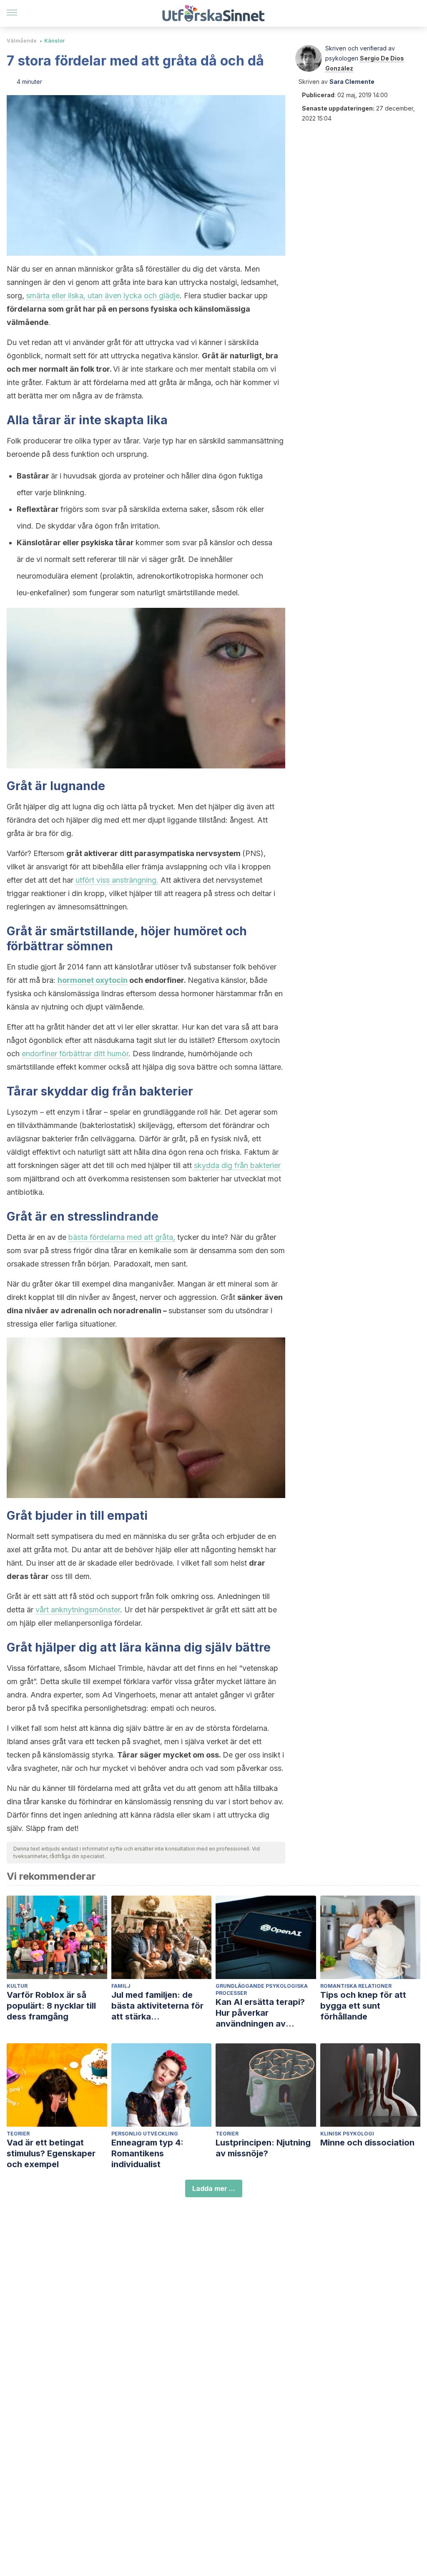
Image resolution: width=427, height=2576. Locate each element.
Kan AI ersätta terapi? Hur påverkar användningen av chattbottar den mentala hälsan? (265, 2013)
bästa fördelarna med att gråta (121, 1237)
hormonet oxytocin (93, 980)
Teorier (18, 2134)
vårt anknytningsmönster (78, 1610)
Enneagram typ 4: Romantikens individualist (147, 2153)
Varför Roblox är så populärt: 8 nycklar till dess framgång (51, 2006)
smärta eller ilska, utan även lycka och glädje (103, 296)
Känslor (55, 41)
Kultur (17, 1986)
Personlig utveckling (145, 2134)
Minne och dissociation (367, 2143)
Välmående (22, 41)
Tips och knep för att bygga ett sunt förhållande (363, 2006)
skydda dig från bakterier (236, 1165)
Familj (121, 1986)
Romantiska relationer (356, 1986)
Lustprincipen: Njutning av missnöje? (263, 2148)
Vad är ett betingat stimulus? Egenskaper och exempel (51, 2153)
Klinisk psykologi (347, 2134)
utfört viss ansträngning (116, 880)
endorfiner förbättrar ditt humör (75, 1054)
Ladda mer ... (214, 2188)
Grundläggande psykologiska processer (262, 1989)
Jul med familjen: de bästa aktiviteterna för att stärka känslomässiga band (157, 2006)
